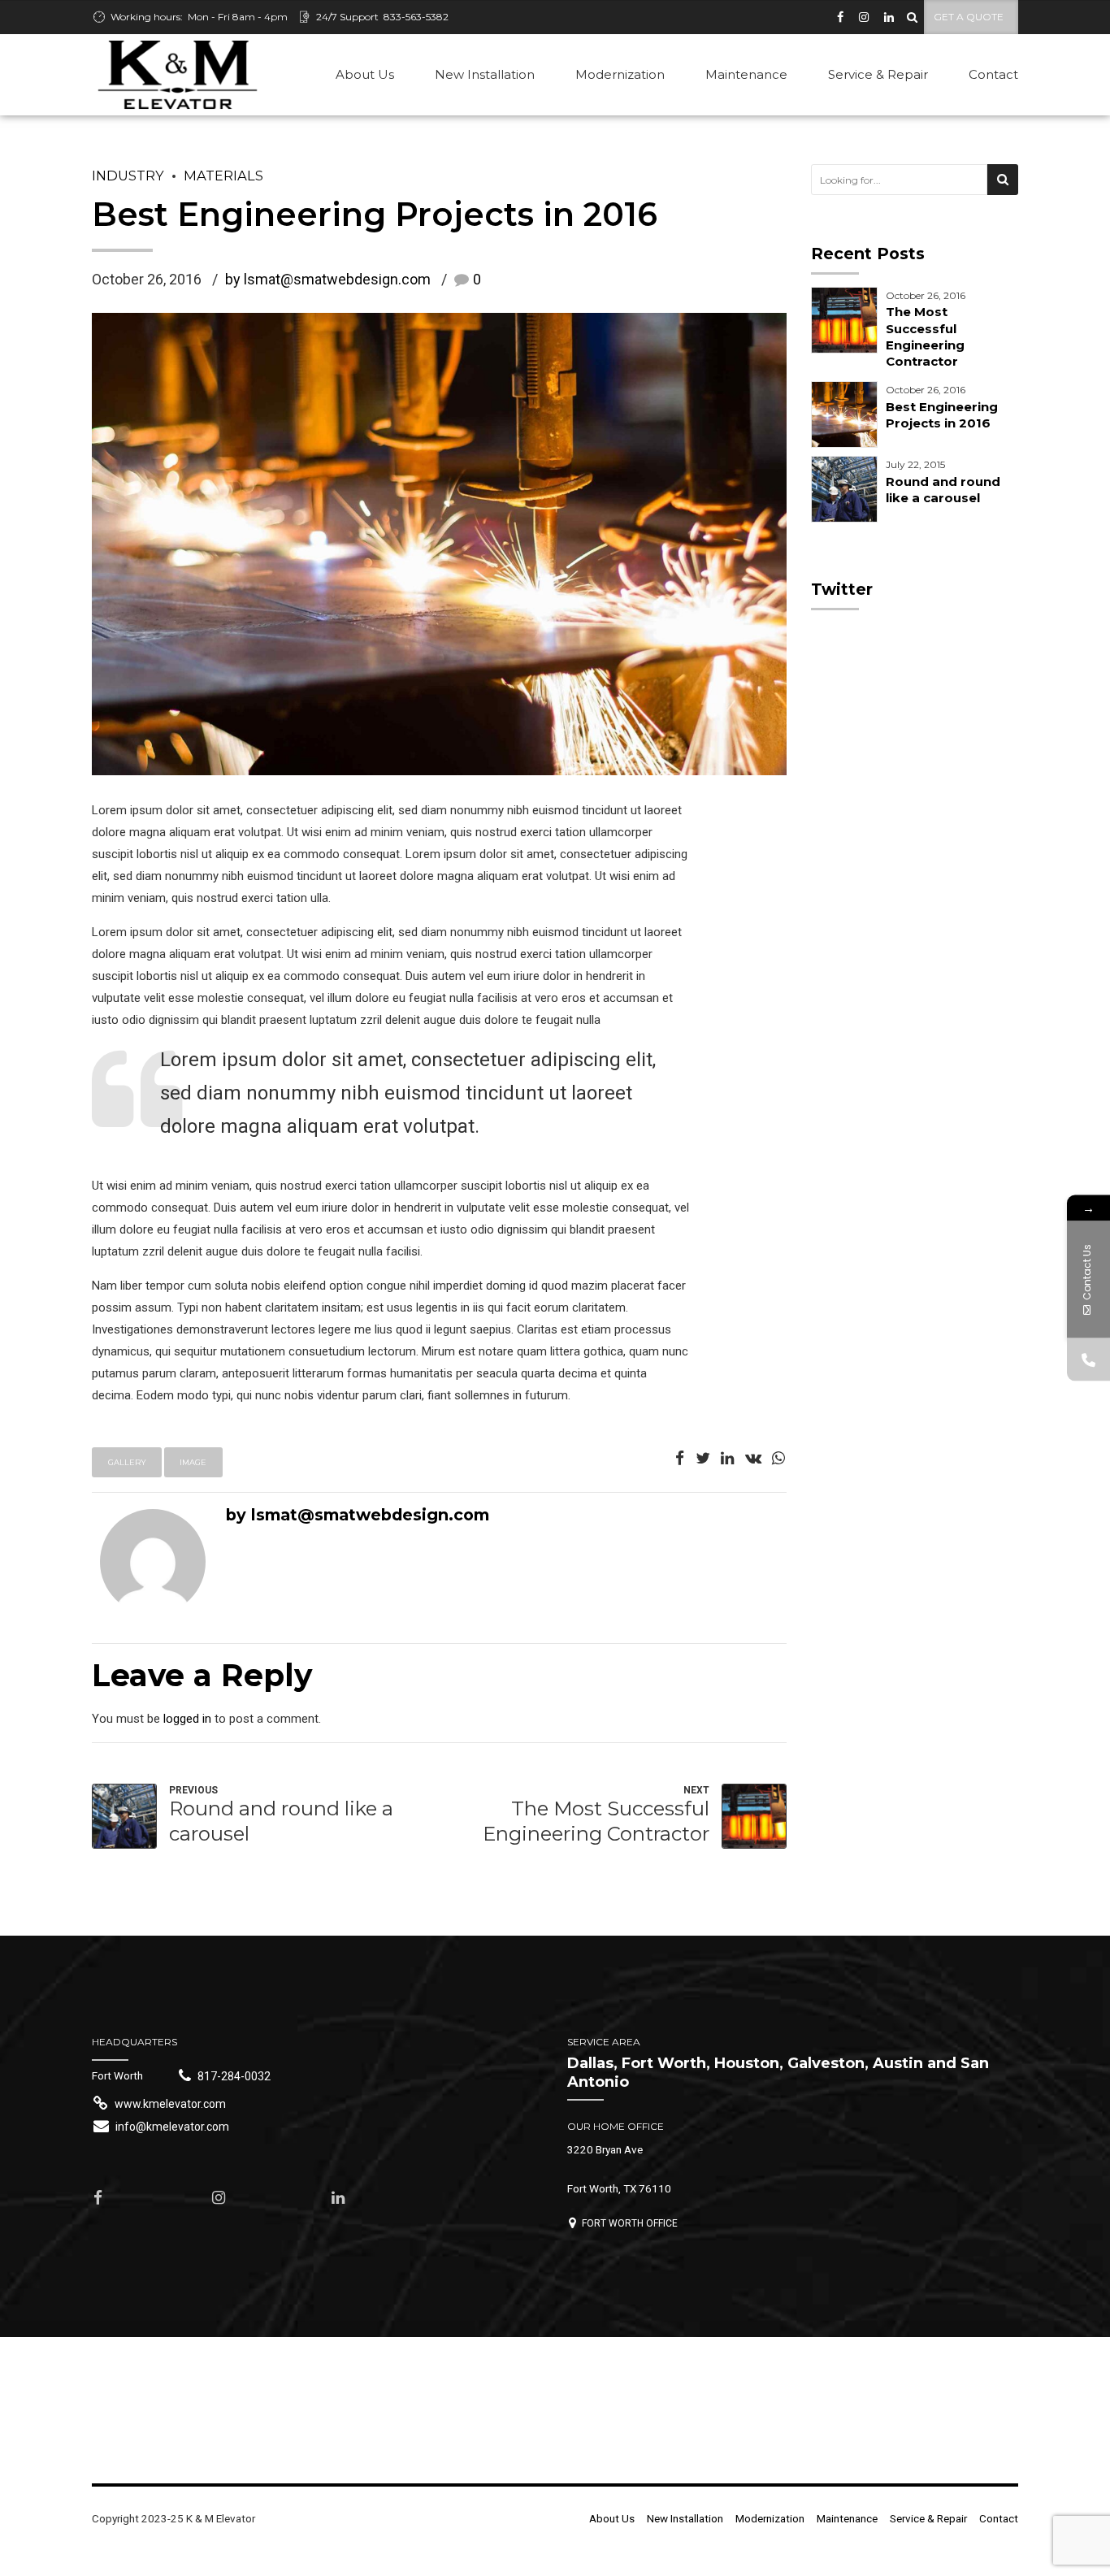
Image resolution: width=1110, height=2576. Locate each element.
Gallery (127, 1462)
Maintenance (746, 74)
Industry (128, 176)
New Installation (485, 74)
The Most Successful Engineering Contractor (925, 336)
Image (193, 1462)
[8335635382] (1088, 1360)
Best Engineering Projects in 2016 (942, 415)
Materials (223, 176)
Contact (993, 74)
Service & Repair (878, 74)
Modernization (620, 74)
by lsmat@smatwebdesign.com (328, 279)
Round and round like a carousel (943, 490)
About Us (365, 74)
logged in (187, 1719)
